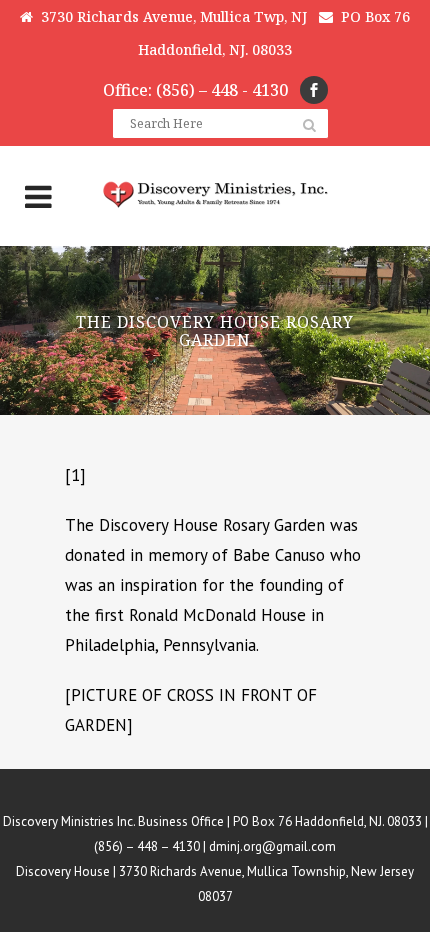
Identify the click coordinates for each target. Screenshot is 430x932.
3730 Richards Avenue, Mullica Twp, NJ (170, 16)
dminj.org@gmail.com (272, 846)
